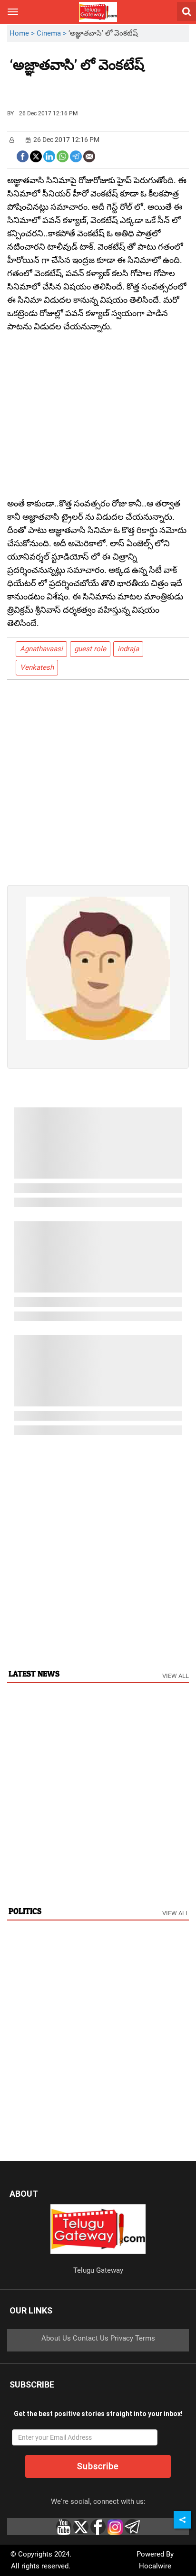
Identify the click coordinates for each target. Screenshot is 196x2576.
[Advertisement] (62, 87)
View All (176, 1676)
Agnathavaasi (41, 649)
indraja (128, 649)
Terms (145, 2338)
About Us (56, 2338)
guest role (90, 649)
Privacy (122, 2338)
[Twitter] (36, 155)
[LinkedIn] (49, 155)
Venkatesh (37, 667)
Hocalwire (155, 2566)
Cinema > (53, 33)
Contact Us (91, 2338)
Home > (23, 33)
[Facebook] (23, 155)
